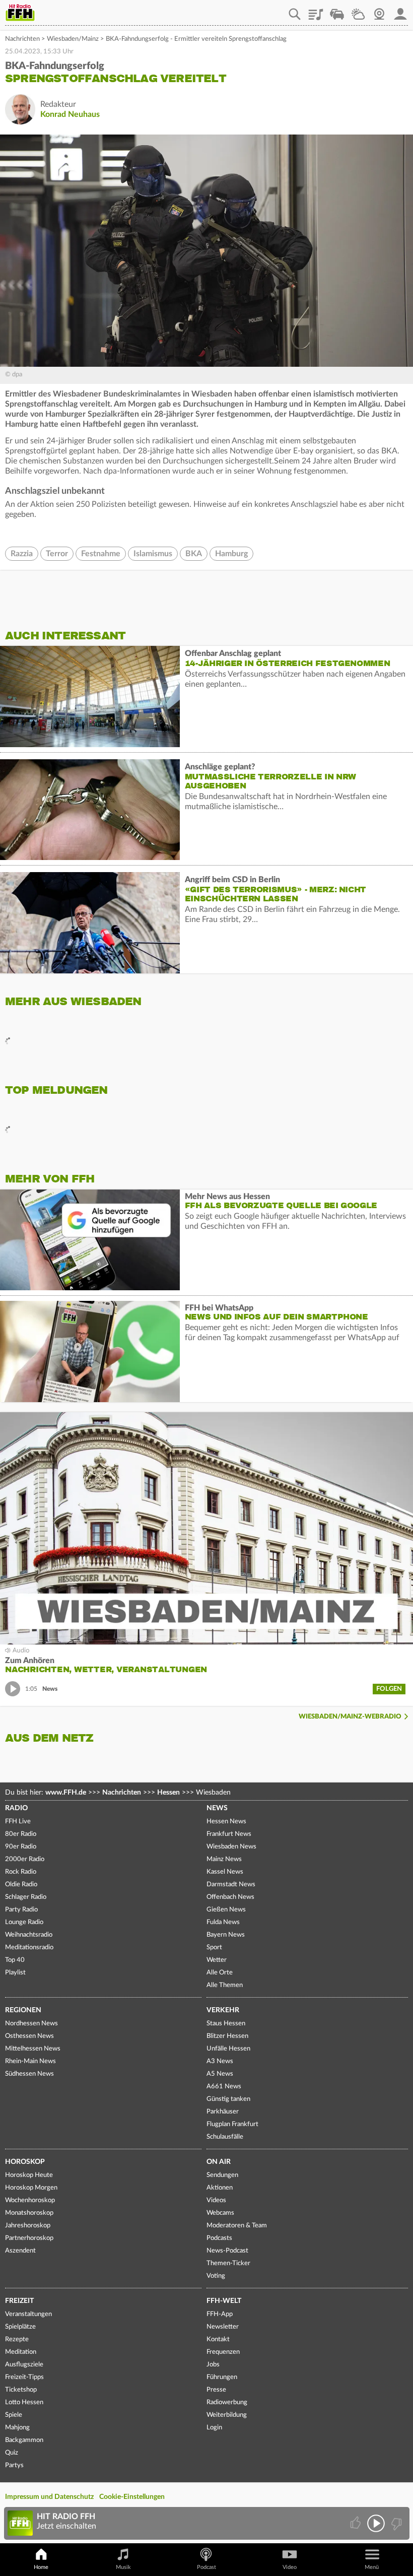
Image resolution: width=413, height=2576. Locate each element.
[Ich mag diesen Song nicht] (396, 2523)
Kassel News (225, 1872)
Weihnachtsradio (29, 1935)
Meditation (21, 2352)
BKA (194, 554)
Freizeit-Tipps (24, 2377)
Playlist (316, 11)
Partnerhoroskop (29, 2238)
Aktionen (220, 2188)
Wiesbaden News (231, 1847)
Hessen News (226, 1822)
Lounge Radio (24, 1922)
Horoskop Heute (29, 2175)
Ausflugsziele (24, 2365)
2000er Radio (25, 1859)
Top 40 (15, 1960)
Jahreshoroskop (28, 2226)
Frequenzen (223, 2352)
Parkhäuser (223, 2112)
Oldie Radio (21, 1885)
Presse (216, 2390)
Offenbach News (230, 1897)
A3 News (220, 2061)
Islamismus (153, 554)
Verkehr (223, 2010)
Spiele (14, 2415)
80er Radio (21, 1834)
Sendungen (222, 2175)
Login (214, 2428)
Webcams (220, 2213)
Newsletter (223, 2327)
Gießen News (226, 1910)
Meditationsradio (29, 1947)
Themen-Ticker (228, 2263)
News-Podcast (227, 2251)
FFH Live (18, 1822)
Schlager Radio (26, 1897)
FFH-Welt (224, 2301)
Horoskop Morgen (31, 2188)
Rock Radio (21, 1872)
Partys (14, 2465)
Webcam (379, 11)
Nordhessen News (31, 2024)
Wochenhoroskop (30, 2200)
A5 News (220, 2074)
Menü (372, 2567)
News (217, 1808)
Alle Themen (225, 1985)
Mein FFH (400, 11)
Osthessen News (29, 2036)
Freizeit (19, 2301)
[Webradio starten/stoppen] (376, 2523)
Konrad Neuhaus (70, 114)
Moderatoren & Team (237, 2226)
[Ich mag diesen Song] (356, 2523)
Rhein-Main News (30, 2061)
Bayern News (226, 1935)
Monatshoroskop (29, 2213)
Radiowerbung (227, 2402)
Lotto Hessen (24, 2402)
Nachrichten (22, 39)
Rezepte (17, 2339)
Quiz (12, 2453)
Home (41, 2567)
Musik (123, 2567)
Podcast (206, 2567)
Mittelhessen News (33, 2049)
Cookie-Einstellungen (132, 2497)
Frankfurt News (229, 1834)
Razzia (22, 554)
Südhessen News (29, 2074)
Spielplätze (20, 2327)
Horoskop (25, 2162)
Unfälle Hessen (228, 2049)
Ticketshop (21, 2390)
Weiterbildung (227, 2415)
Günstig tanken (228, 2099)
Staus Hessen (226, 2024)
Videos (216, 2200)
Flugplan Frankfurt (232, 2124)
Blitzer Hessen (227, 2036)
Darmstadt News (231, 1885)
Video (290, 2567)
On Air (219, 2162)
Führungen (222, 2377)
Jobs (213, 2365)
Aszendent (20, 2251)
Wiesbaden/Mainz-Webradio (350, 1717)
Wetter (358, 11)
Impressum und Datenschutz (49, 2497)
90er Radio (21, 1847)
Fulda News (223, 1922)
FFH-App (220, 2314)
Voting (216, 2276)
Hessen (168, 1793)
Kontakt (218, 2339)
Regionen (23, 2010)
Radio (16, 1808)
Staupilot (337, 11)
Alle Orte (220, 1973)
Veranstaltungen (28, 2314)
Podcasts (219, 2238)
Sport (214, 1947)
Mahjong (17, 2428)
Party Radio (21, 1910)
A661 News (224, 2087)
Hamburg (231, 554)
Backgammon (24, 2440)
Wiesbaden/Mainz (73, 39)
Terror (57, 554)
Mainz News (224, 1859)
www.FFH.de (66, 1793)
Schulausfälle (225, 2137)
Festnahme (101, 554)
